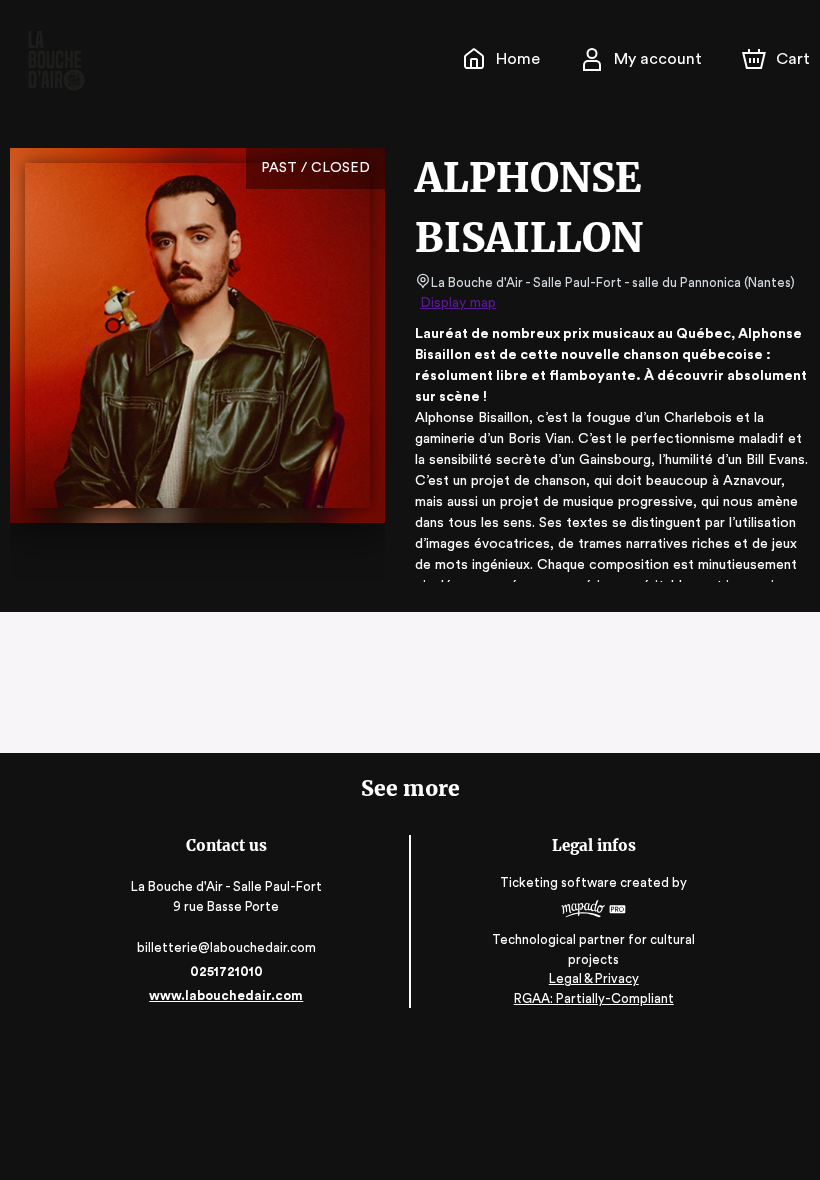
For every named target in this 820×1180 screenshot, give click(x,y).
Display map (458, 303)
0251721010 (226, 971)
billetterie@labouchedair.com (226, 947)
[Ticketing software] (593, 911)
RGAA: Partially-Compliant (594, 998)
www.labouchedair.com (226, 995)
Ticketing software (558, 882)
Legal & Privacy (594, 978)
